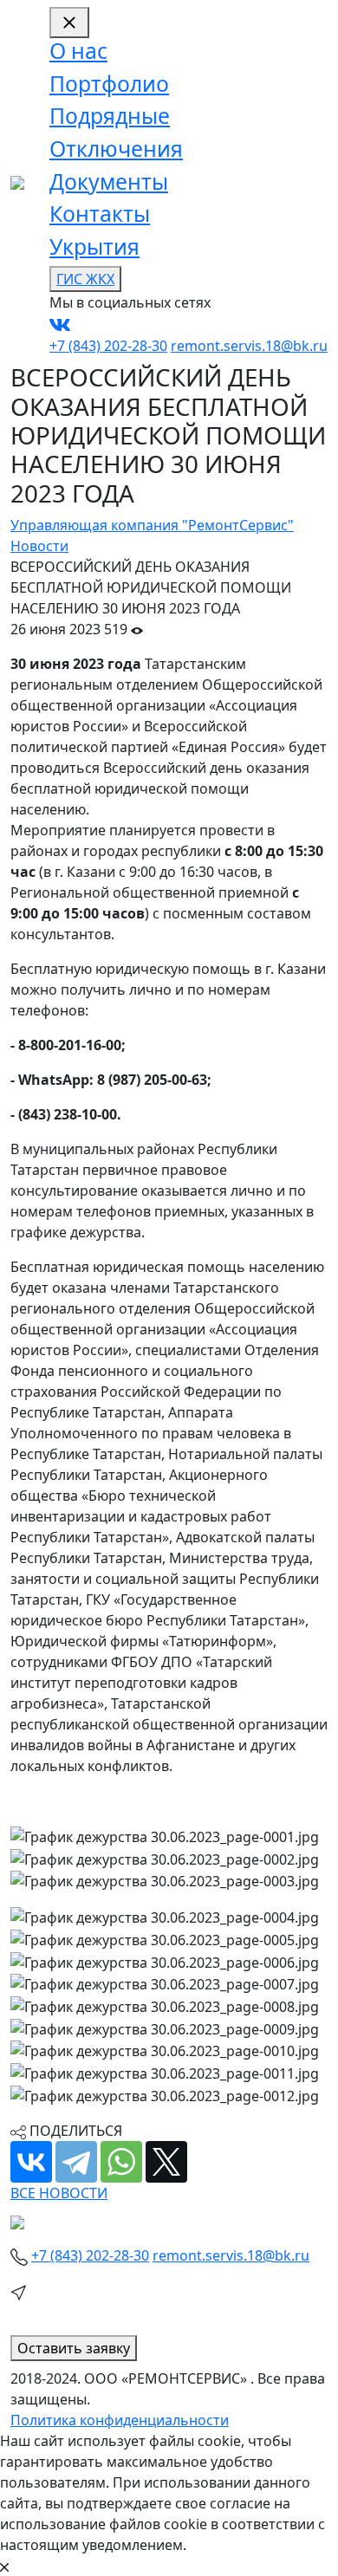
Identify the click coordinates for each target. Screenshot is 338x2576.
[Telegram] (76, 2162)
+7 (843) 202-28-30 (108, 346)
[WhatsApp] (121, 2162)
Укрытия (94, 247)
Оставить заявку (74, 2348)
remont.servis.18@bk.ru (249, 346)
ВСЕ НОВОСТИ (59, 2193)
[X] (166, 2162)
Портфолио (109, 84)
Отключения (116, 149)
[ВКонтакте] (31, 2162)
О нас (78, 51)
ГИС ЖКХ (85, 279)
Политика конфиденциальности (120, 2420)
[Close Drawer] (69, 23)
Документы (109, 182)
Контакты (100, 214)
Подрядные (110, 116)
